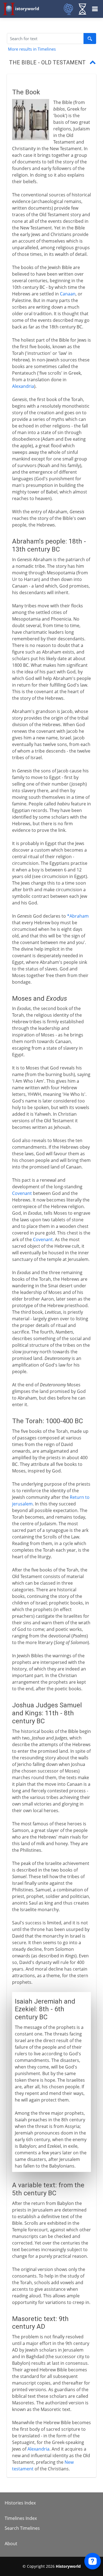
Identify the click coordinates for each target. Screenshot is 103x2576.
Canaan (68, 294)
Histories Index (20, 2503)
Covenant (22, 1193)
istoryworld (27, 9)
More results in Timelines (32, 49)
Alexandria (23, 386)
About (11, 2544)
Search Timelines (22, 2528)
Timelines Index (21, 2518)
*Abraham (78, 916)
